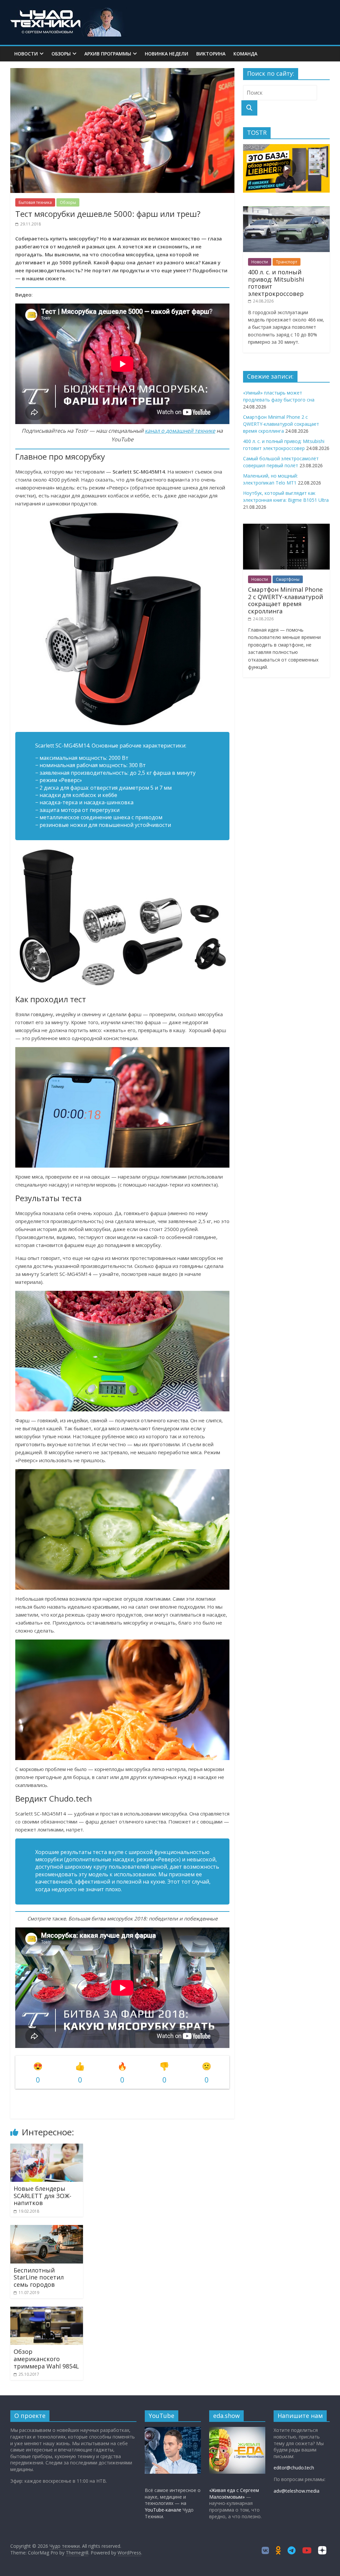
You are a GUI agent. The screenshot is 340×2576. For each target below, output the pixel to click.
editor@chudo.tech (294, 2468)
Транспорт (287, 262)
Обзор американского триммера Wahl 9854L (46, 2359)
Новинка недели (167, 54)
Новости (26, 54)
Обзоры (61, 54)
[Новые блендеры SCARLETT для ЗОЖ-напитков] (47, 2148)
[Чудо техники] (68, 11)
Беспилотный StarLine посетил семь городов (39, 2277)
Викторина (211, 54)
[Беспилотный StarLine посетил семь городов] (47, 2229)
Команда (245, 54)
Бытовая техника (35, 202)
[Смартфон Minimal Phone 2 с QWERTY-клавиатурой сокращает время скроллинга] (287, 527)
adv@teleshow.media (297, 2491)
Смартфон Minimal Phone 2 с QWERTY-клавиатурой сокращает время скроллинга (281, 424)
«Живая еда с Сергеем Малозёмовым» (234, 2493)
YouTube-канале (163, 2510)
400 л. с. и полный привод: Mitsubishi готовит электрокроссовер (276, 283)
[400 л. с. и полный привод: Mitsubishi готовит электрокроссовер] (287, 210)
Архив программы (108, 54)
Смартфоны (288, 579)
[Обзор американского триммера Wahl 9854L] (47, 2311)
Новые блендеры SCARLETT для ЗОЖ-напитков (42, 2196)
